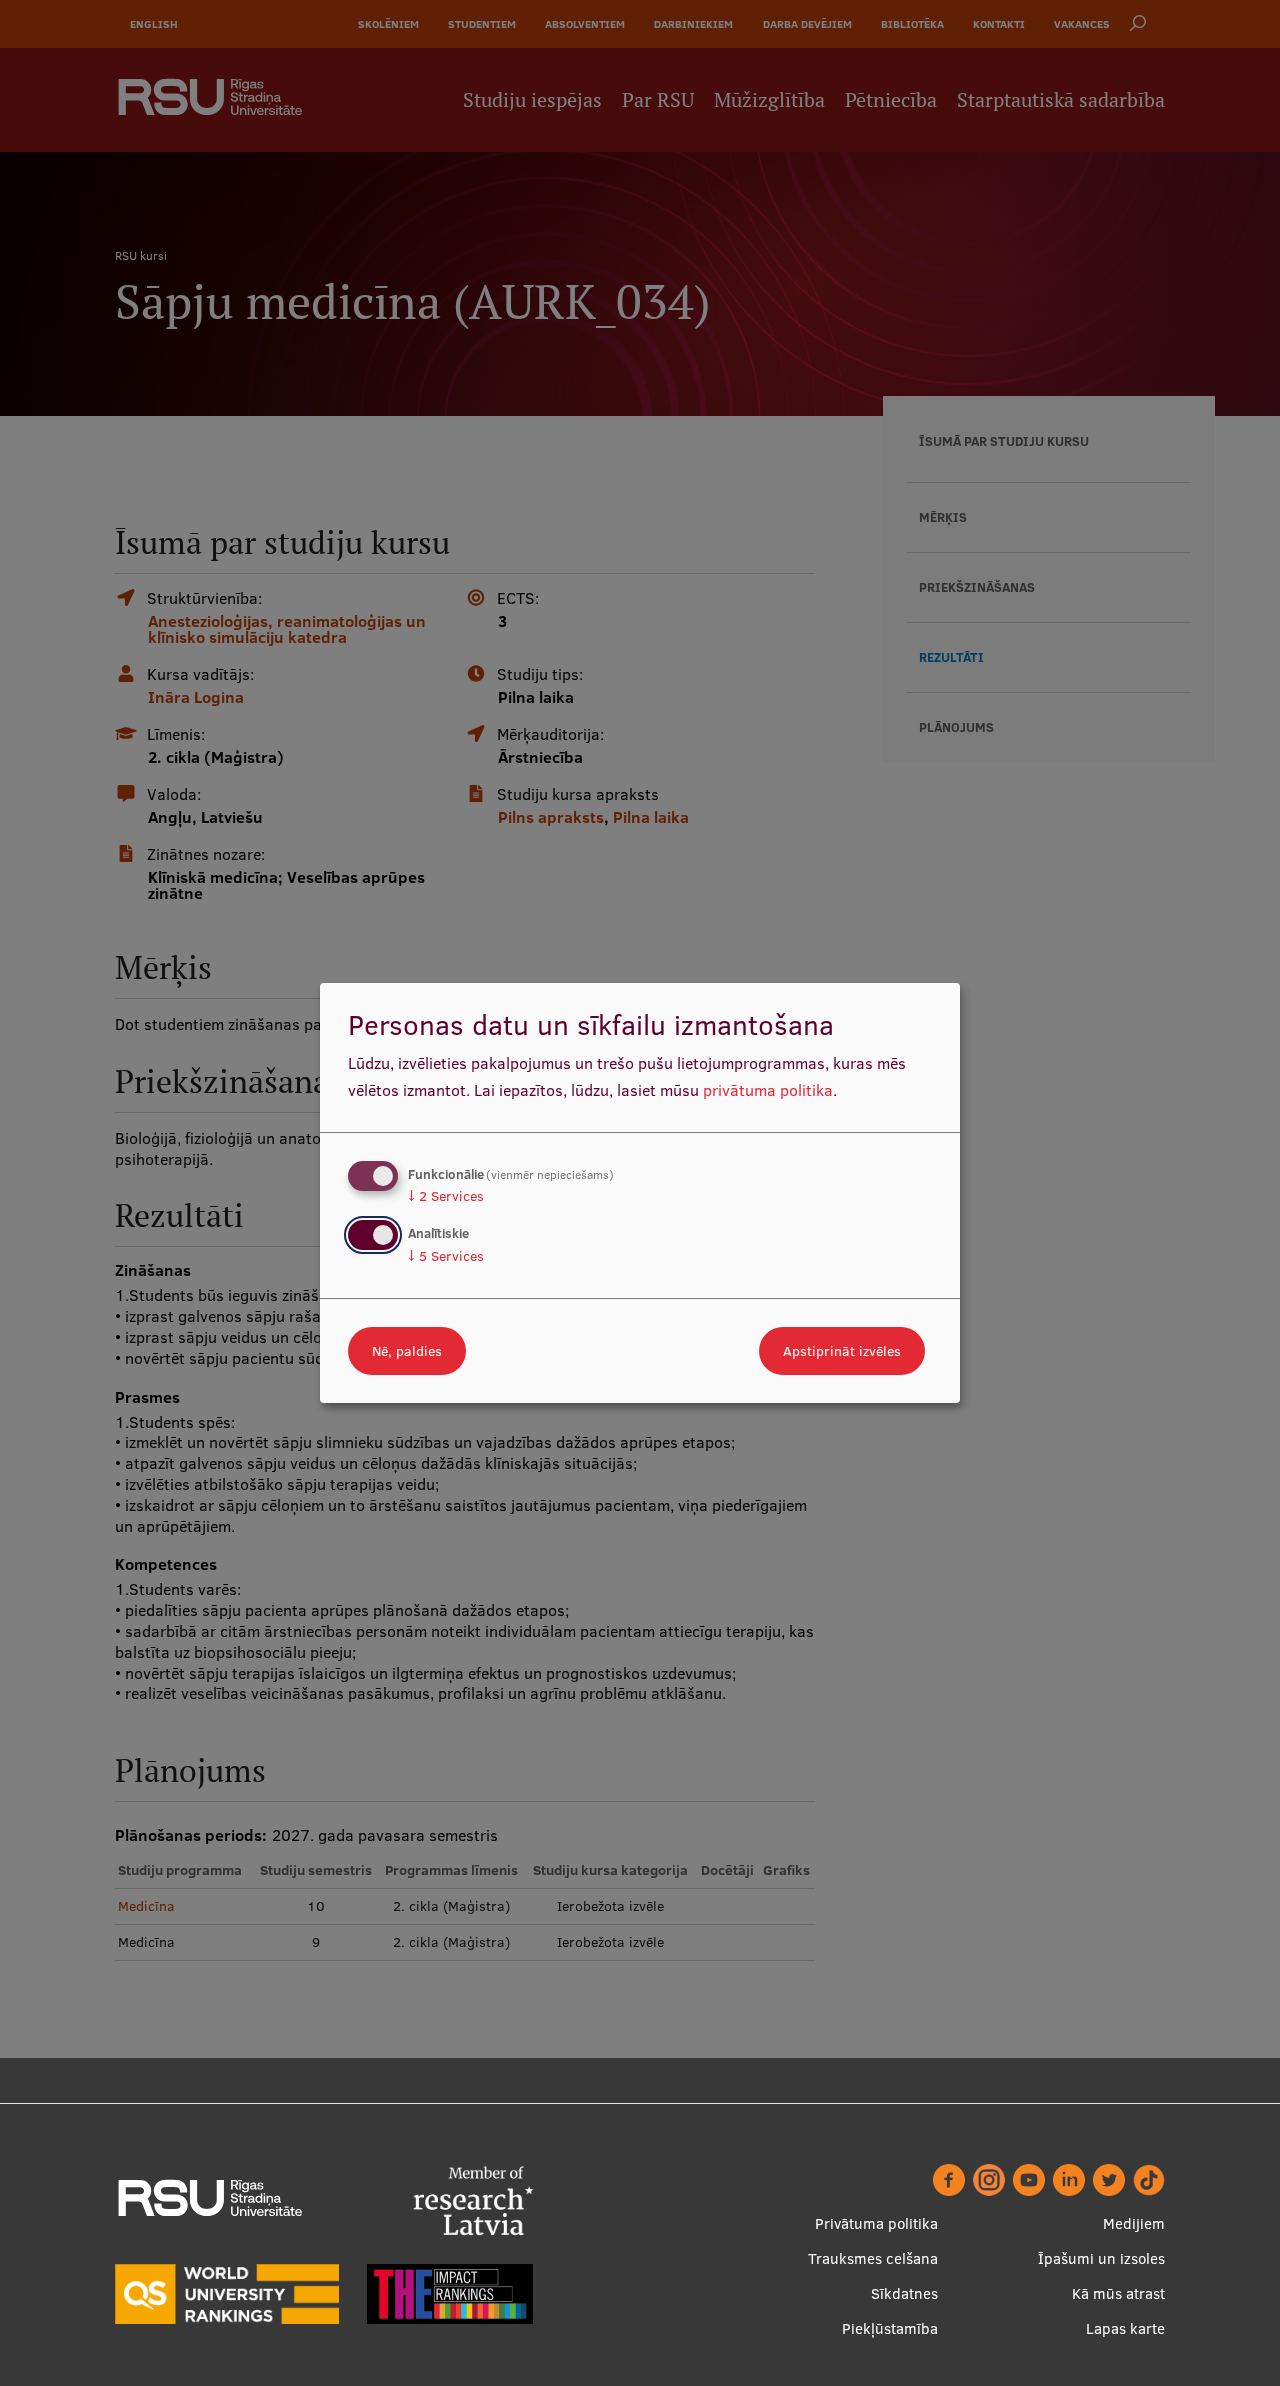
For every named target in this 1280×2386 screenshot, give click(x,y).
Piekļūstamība (890, 2328)
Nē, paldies (407, 1351)
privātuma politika (768, 1090)
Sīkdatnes (904, 2293)
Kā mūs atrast (1118, 2293)
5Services (446, 1256)
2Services (446, 1196)
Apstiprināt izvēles (842, 1351)
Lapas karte (1125, 2328)
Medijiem (1134, 2223)
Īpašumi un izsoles (1101, 2258)
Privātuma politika (876, 2223)
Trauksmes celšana (873, 2258)
